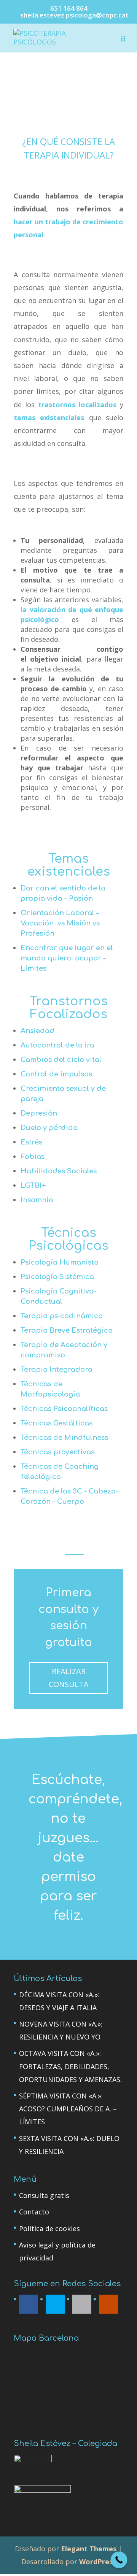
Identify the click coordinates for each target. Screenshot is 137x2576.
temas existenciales (49, 417)
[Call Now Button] (119, 2560)
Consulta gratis (44, 2195)
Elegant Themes (89, 2549)
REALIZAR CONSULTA (69, 1678)
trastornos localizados (77, 405)
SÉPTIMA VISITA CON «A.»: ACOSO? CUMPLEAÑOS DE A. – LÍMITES (68, 2109)
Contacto (34, 2212)
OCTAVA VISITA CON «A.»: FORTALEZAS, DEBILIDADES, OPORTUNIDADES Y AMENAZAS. (70, 2066)
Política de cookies (49, 2228)
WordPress (98, 2562)
